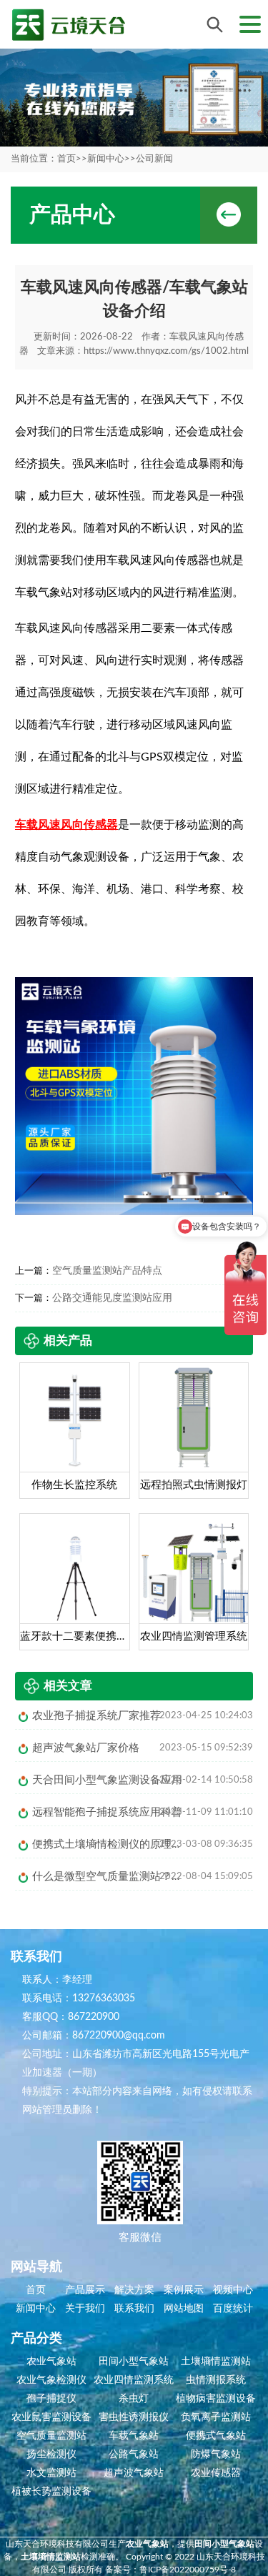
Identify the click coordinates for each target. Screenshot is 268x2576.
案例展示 (184, 2290)
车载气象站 (134, 2436)
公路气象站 (134, 2454)
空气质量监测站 (51, 2436)
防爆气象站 (216, 2454)
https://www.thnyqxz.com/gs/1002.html (166, 351)
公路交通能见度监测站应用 (112, 1298)
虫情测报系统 (216, 2380)
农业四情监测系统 (134, 2380)
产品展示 (85, 2290)
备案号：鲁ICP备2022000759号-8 (170, 2570)
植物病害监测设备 (216, 2399)
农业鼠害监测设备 (51, 2417)
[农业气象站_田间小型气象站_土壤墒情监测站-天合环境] (68, 25)
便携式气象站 (216, 2436)
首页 (66, 159)
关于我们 (85, 2309)
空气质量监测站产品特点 (107, 1271)
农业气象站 (51, 2362)
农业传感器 (216, 2473)
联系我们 (134, 2309)
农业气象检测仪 (51, 2380)
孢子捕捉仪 (51, 2399)
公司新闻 (154, 159)
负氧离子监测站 (216, 2417)
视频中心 (233, 2290)
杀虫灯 (134, 2399)
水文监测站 (51, 2473)
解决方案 (134, 2290)
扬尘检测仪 (51, 2454)
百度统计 (233, 2309)
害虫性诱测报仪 (134, 2417)
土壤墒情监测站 (216, 2362)
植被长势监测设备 (51, 2492)
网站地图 (184, 2309)
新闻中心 (106, 159)
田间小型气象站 (134, 2362)
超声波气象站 (134, 2473)
